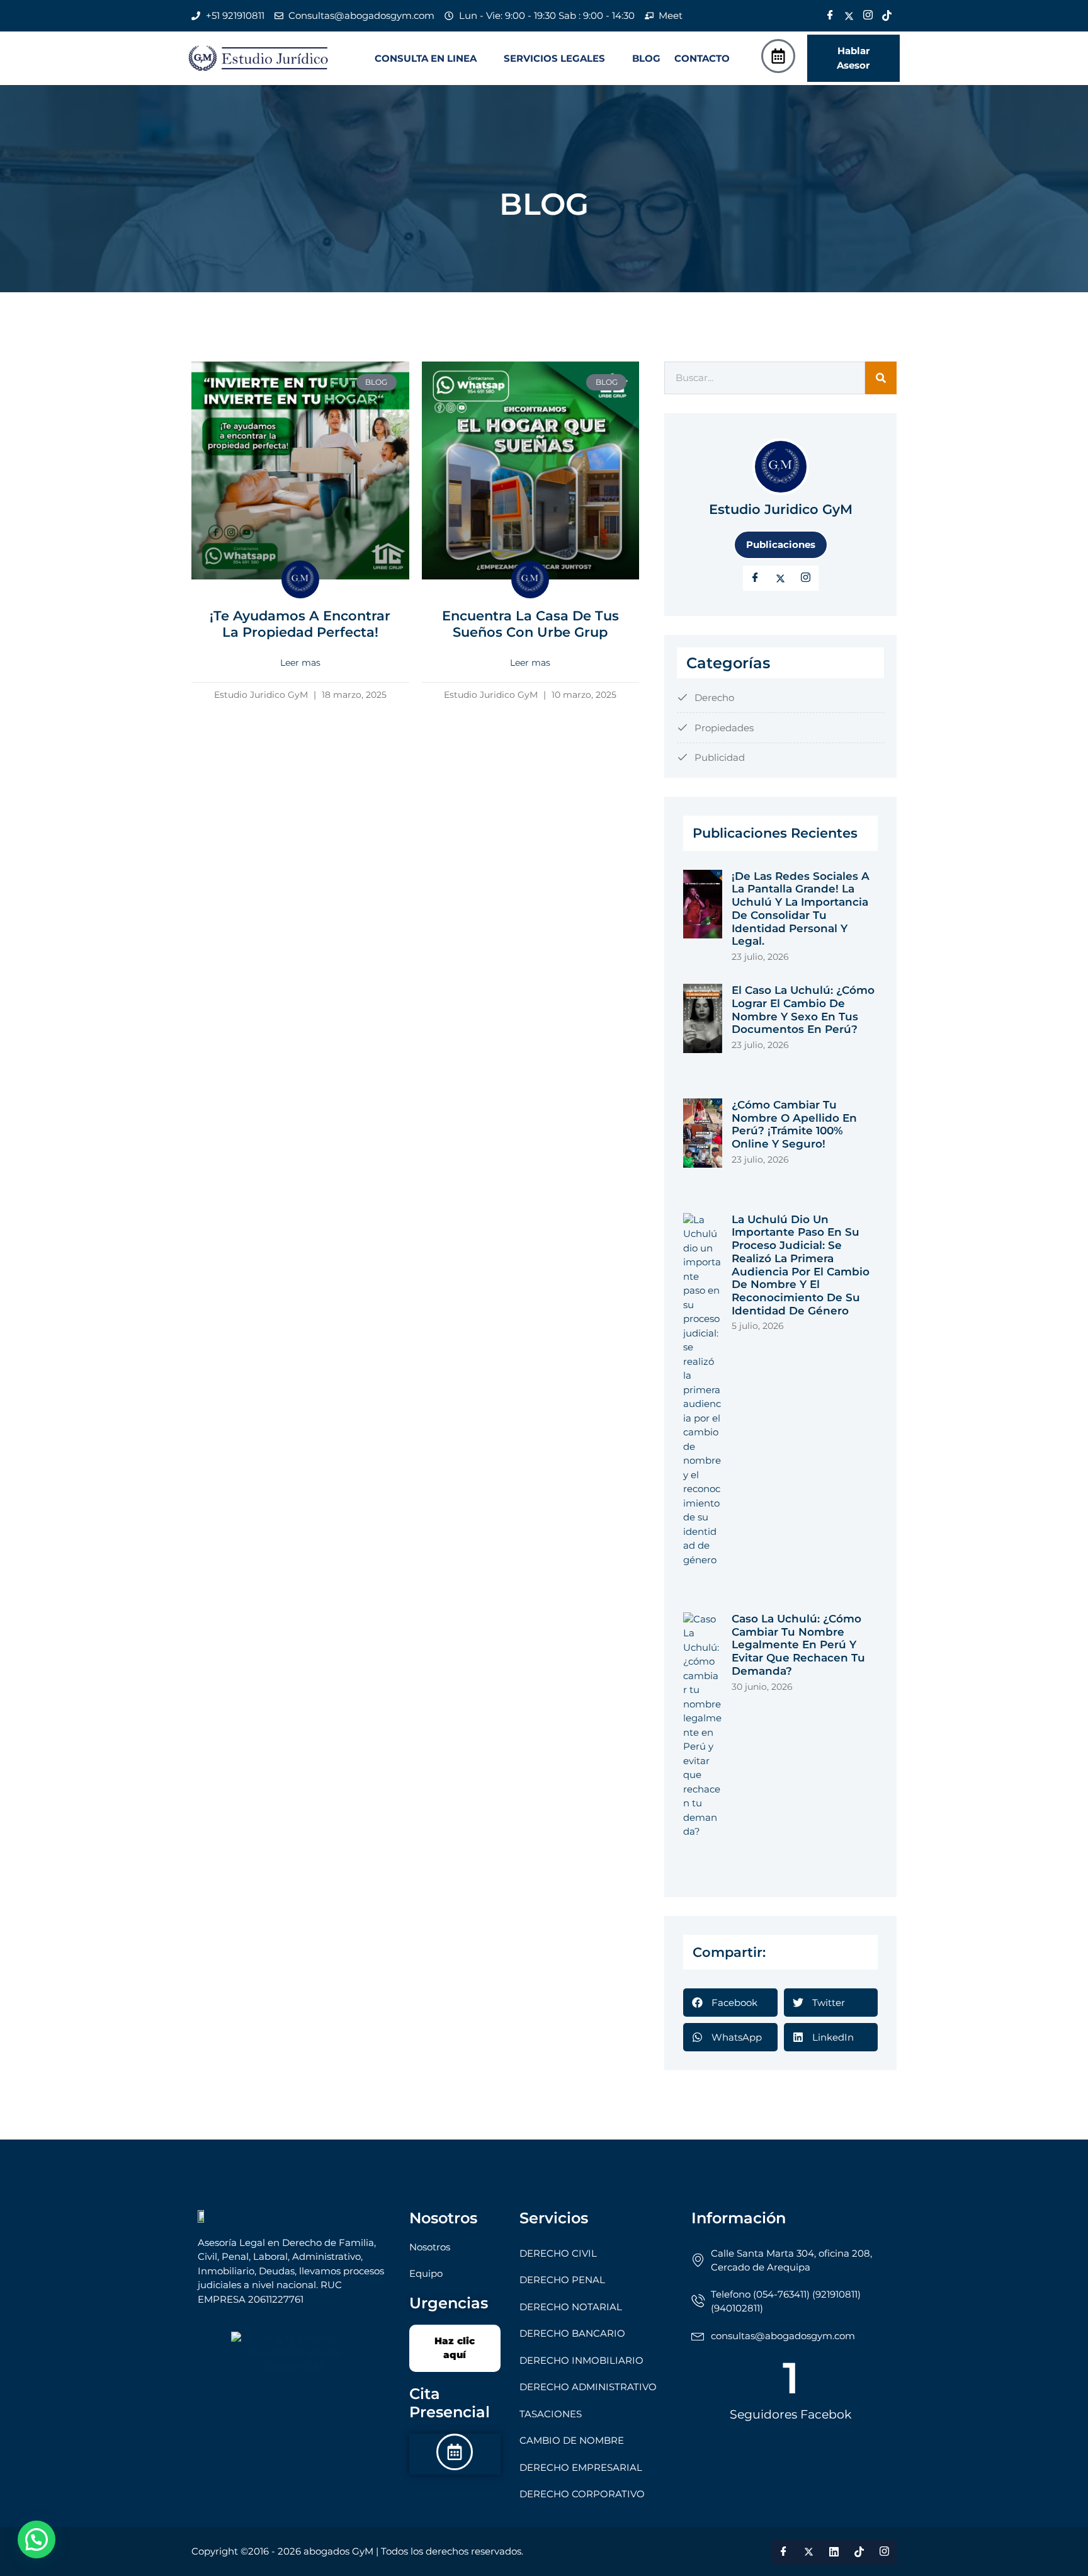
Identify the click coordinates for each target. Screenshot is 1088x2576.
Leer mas (300, 663)
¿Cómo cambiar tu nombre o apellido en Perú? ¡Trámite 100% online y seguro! (794, 1124)
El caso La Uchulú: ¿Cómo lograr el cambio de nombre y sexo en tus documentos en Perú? (803, 1010)
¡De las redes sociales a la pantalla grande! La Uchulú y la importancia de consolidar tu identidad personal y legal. (801, 909)
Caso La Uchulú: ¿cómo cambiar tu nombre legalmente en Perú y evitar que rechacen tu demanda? (798, 1645)
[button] (432, 58)
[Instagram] (868, 16)
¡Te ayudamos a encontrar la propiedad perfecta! (300, 624)
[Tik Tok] (887, 16)
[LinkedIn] (806, 578)
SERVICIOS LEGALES (554, 58)
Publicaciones (781, 544)
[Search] (881, 378)
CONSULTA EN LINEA (426, 58)
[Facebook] (830, 16)
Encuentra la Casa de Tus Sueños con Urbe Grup (530, 624)
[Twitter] (849, 16)
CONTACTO (702, 58)
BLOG (646, 58)
